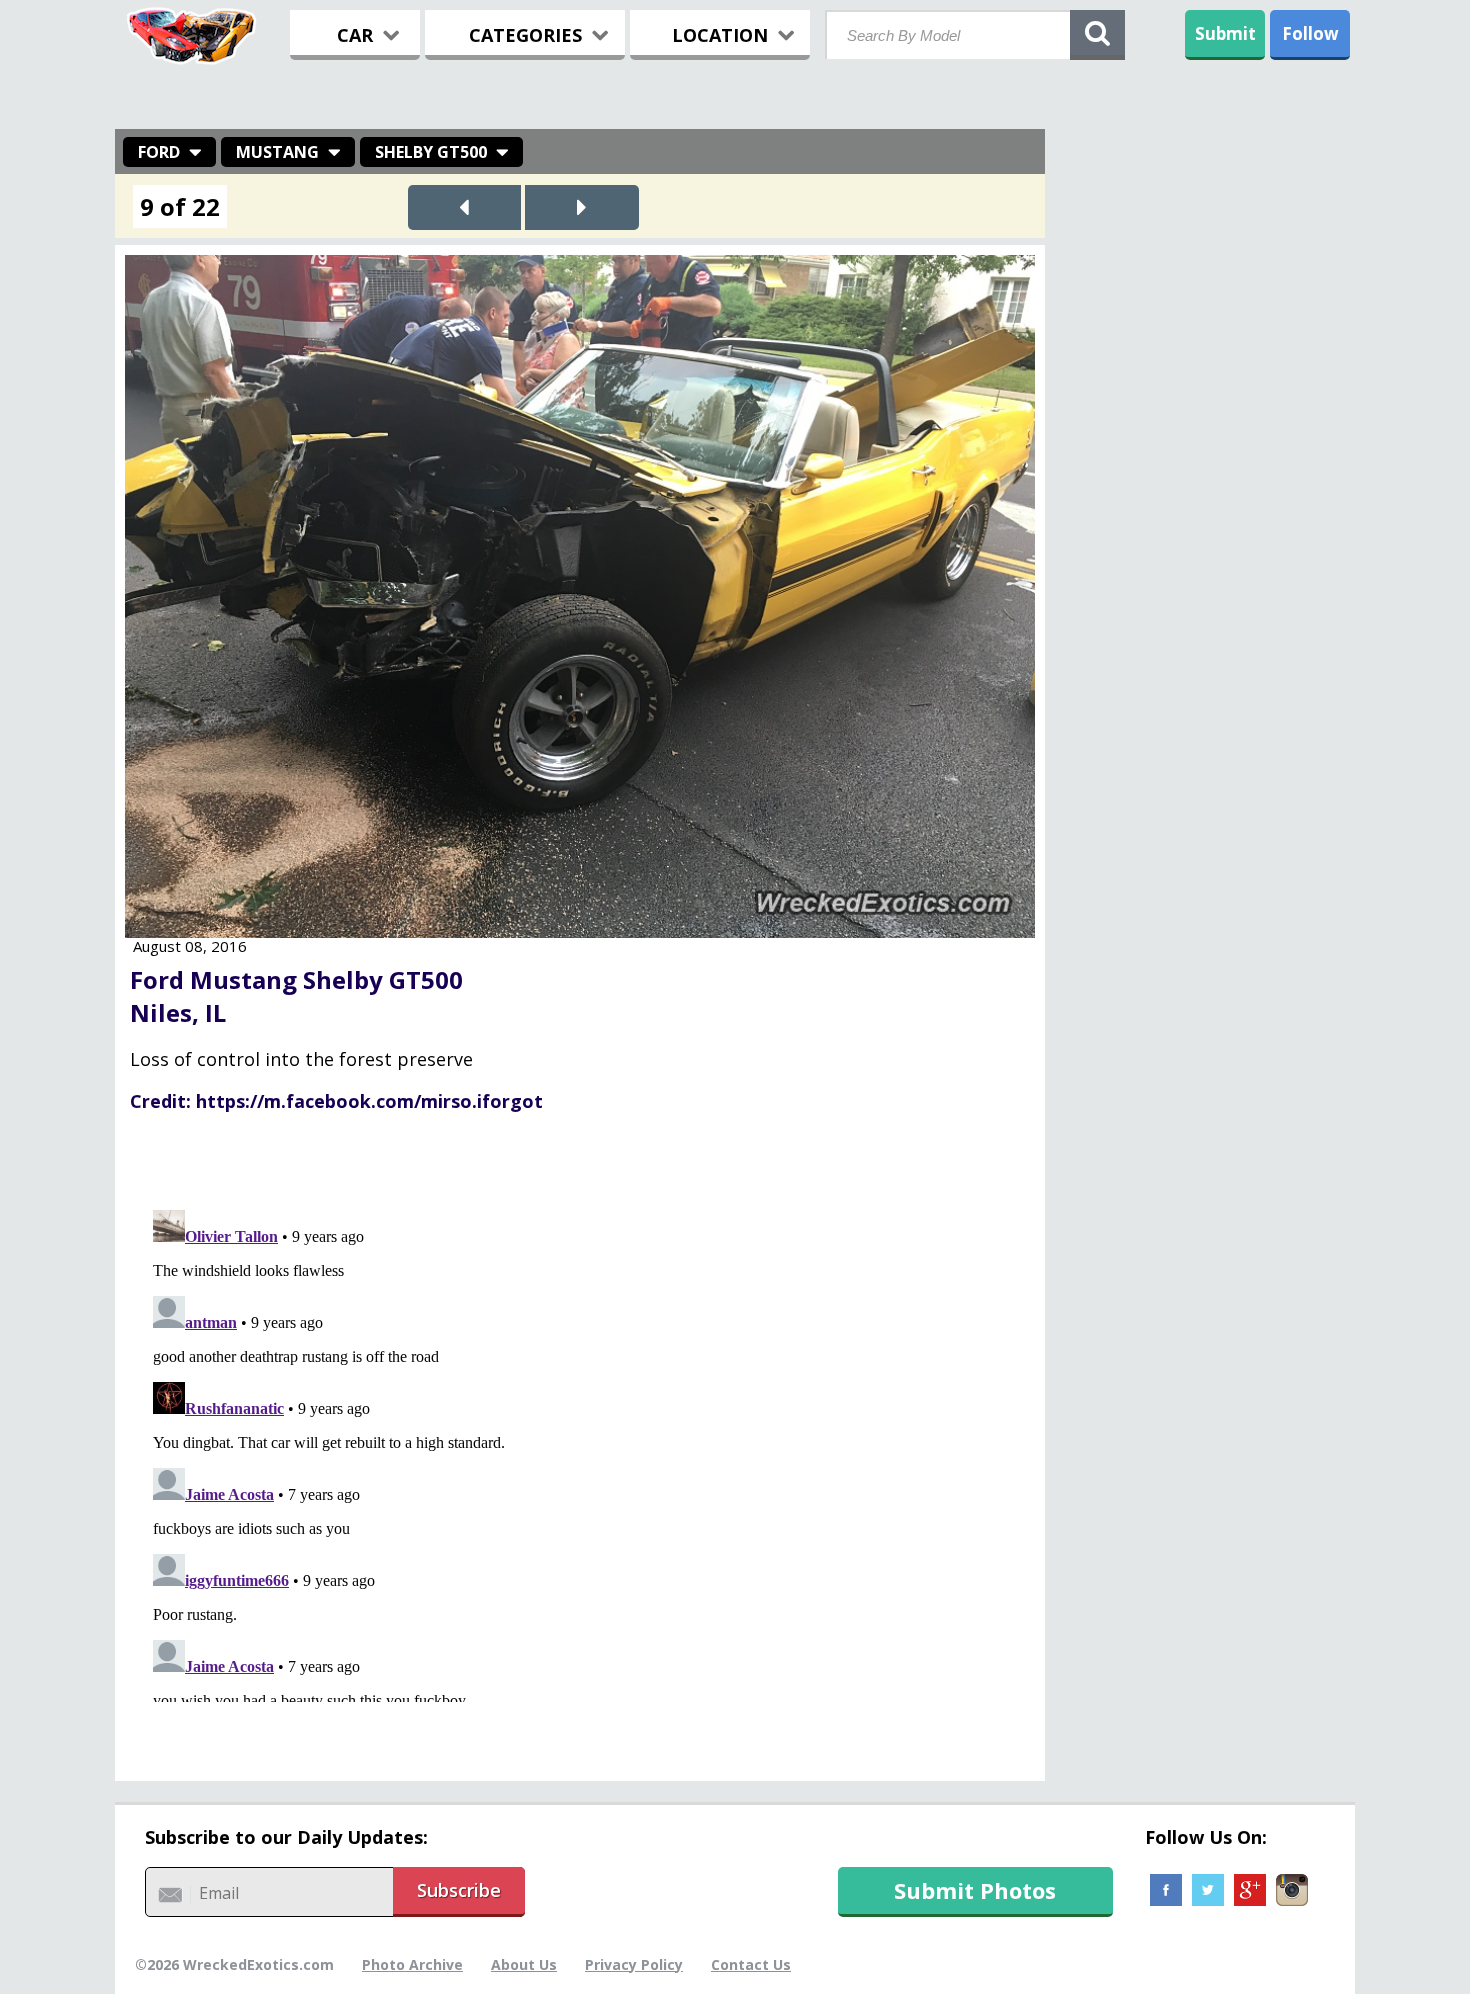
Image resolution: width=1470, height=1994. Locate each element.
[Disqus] (580, 1452)
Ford (159, 152)
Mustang (277, 152)
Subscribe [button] (459, 1890)
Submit (1225, 33)
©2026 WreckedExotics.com (234, 1964)
